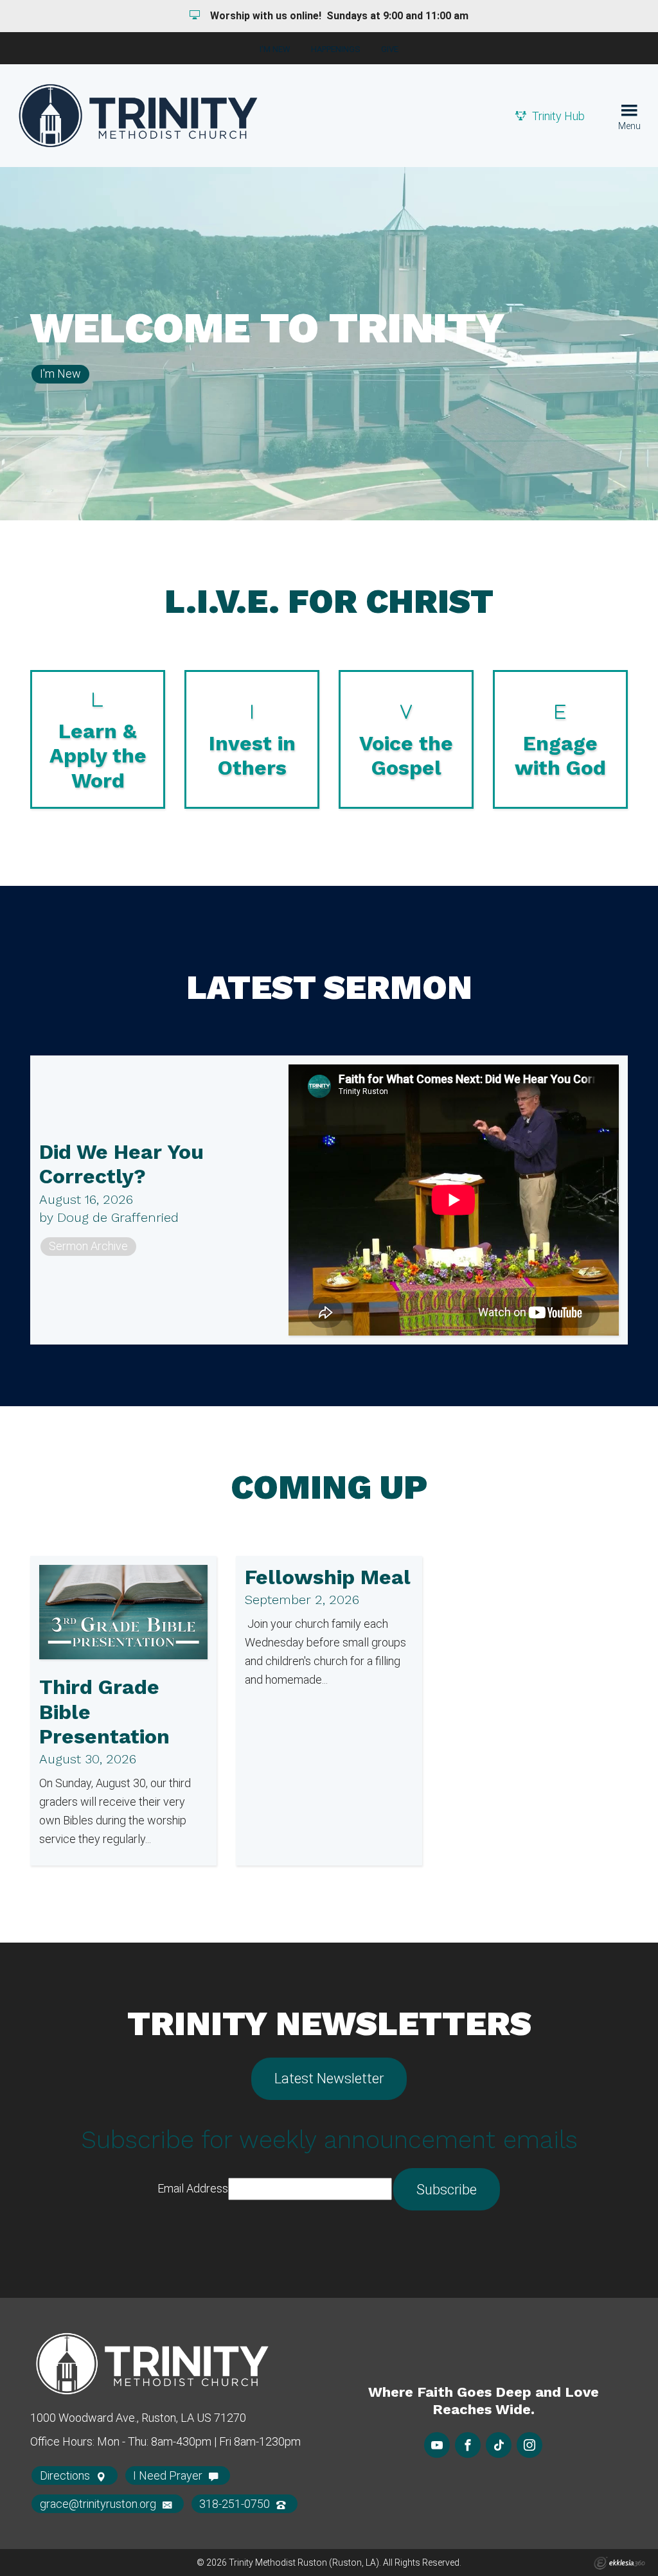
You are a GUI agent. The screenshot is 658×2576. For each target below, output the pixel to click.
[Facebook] (468, 2445)
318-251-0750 (236, 2504)
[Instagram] (529, 2445)
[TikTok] (499, 2445)
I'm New (275, 49)
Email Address (193, 2188)
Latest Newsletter (329, 2078)
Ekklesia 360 (619, 2563)
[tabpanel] (329, 344)
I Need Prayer (169, 2475)
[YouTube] (437, 2445)
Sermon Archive (88, 1246)
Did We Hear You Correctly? (121, 1164)
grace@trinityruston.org (99, 2504)
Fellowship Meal (328, 1577)
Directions (66, 2475)
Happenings (336, 49)
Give (390, 49)
